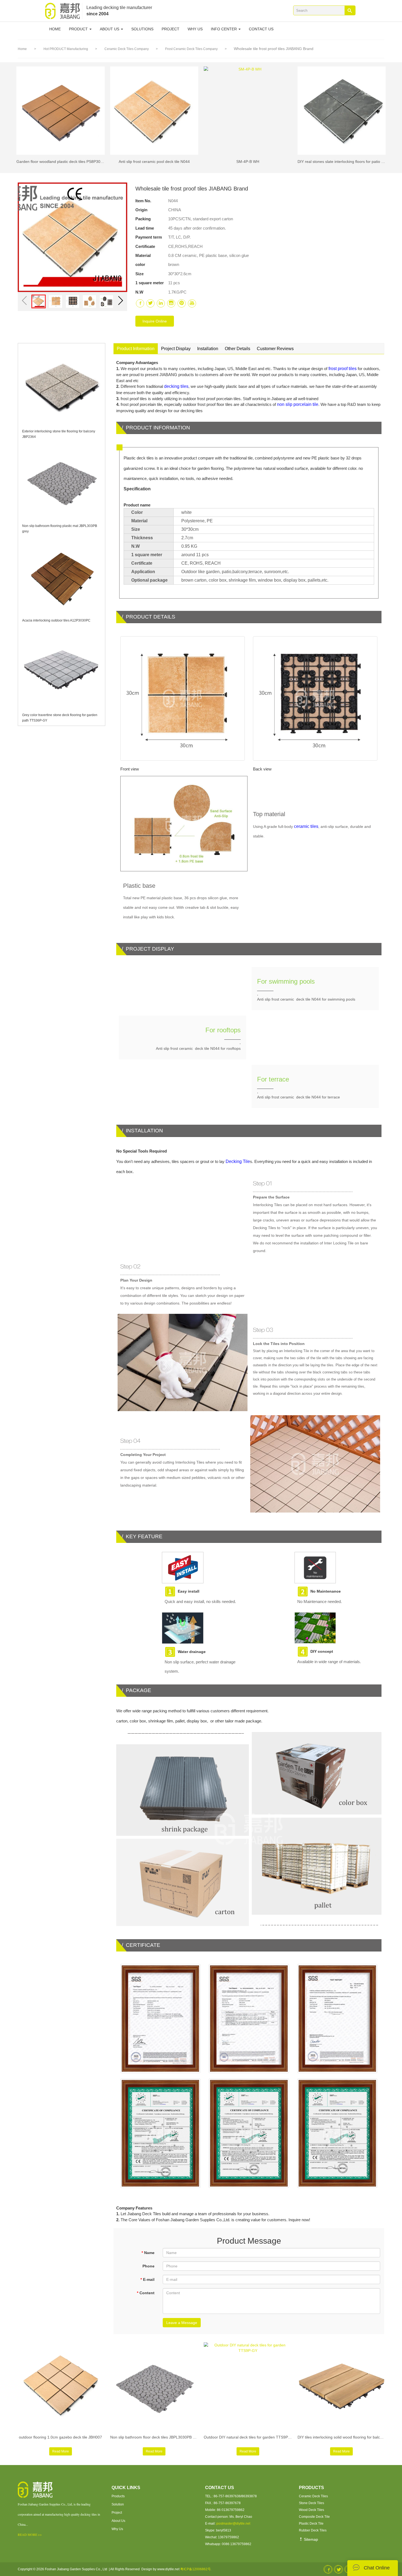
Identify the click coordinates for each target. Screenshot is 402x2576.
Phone (148, 2266)
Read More (61, 2451)
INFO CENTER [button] (224, 29)
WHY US (195, 29)
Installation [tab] (208, 349)
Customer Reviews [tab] (275, 349)
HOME (55, 29)
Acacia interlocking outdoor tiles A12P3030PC (56, 620)
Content (146, 2293)
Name (148, 2253)
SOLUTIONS (142, 29)
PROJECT (171, 29)
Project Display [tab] (176, 349)
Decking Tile (238, 1161)
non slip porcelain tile (298, 404)
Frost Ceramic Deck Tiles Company (192, 49)
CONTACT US (261, 29)
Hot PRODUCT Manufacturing (66, 49)
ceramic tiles (306, 826)
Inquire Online (155, 321)
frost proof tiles (343, 369)
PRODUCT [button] (79, 29)
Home (22, 49)
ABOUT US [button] (110, 29)
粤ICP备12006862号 (196, 2569)
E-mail (147, 2279)
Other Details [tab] (238, 349)
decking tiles (176, 386)
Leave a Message (182, 2323)
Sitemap (310, 2539)
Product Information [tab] (136, 349)
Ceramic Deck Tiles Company (127, 49)
